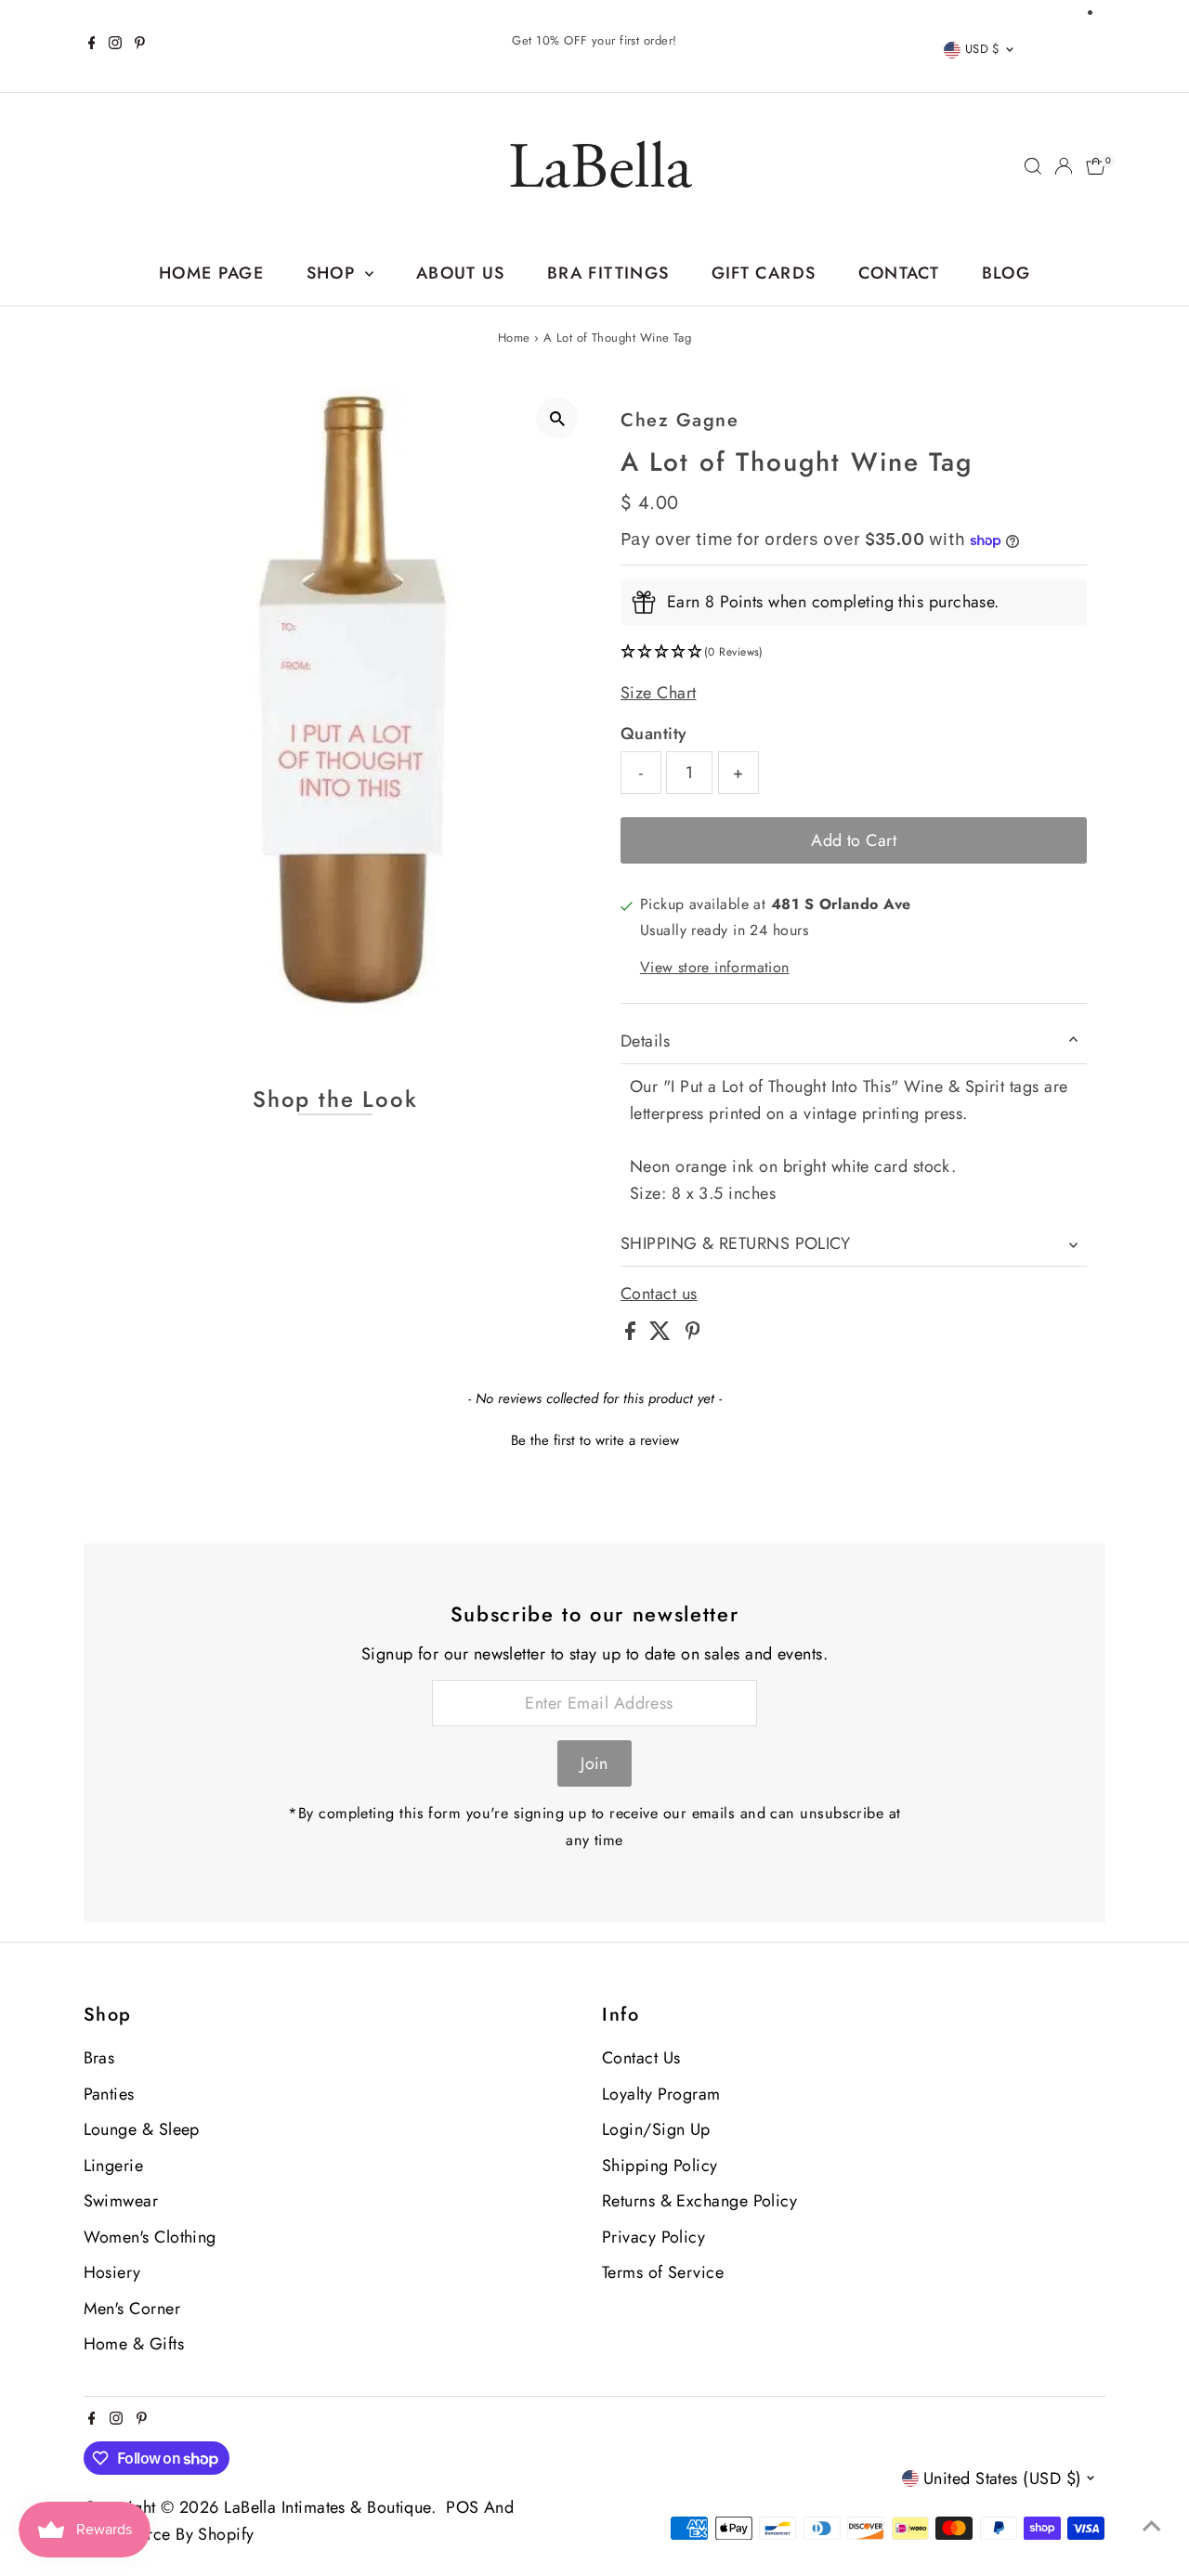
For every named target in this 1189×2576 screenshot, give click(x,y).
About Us (461, 273)
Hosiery (112, 2272)
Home (514, 338)
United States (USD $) (1002, 2478)
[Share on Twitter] (662, 1334)
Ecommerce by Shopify (169, 2534)
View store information (715, 969)
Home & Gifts (134, 2344)
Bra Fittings (608, 273)
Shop (334, 273)
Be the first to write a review (595, 1441)
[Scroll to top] (1152, 2525)
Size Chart (659, 693)
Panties (109, 2094)
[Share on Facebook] (633, 1334)
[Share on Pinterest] (693, 1334)
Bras (99, 2058)
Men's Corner (132, 2309)
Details (645, 1041)
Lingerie (114, 2166)
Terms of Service (663, 2272)
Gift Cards (764, 273)
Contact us (659, 1294)
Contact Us (641, 2058)
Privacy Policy (653, 2237)
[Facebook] (92, 46)
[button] (854, 652)
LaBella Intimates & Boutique (327, 2507)
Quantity (654, 734)
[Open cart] (1096, 166)
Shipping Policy (660, 2166)
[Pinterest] (140, 46)
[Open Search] (1033, 166)
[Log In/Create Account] (1064, 166)
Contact (899, 273)
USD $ (983, 49)
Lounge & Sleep (142, 2129)
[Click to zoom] (557, 418)
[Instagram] (115, 46)
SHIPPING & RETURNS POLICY (735, 1243)
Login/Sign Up (656, 2129)
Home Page (211, 273)
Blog (1006, 273)
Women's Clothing (150, 2237)
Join (594, 1763)
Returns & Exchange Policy (699, 2201)
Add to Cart (854, 840)
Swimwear (121, 2201)
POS (462, 2507)
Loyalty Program (661, 2094)
